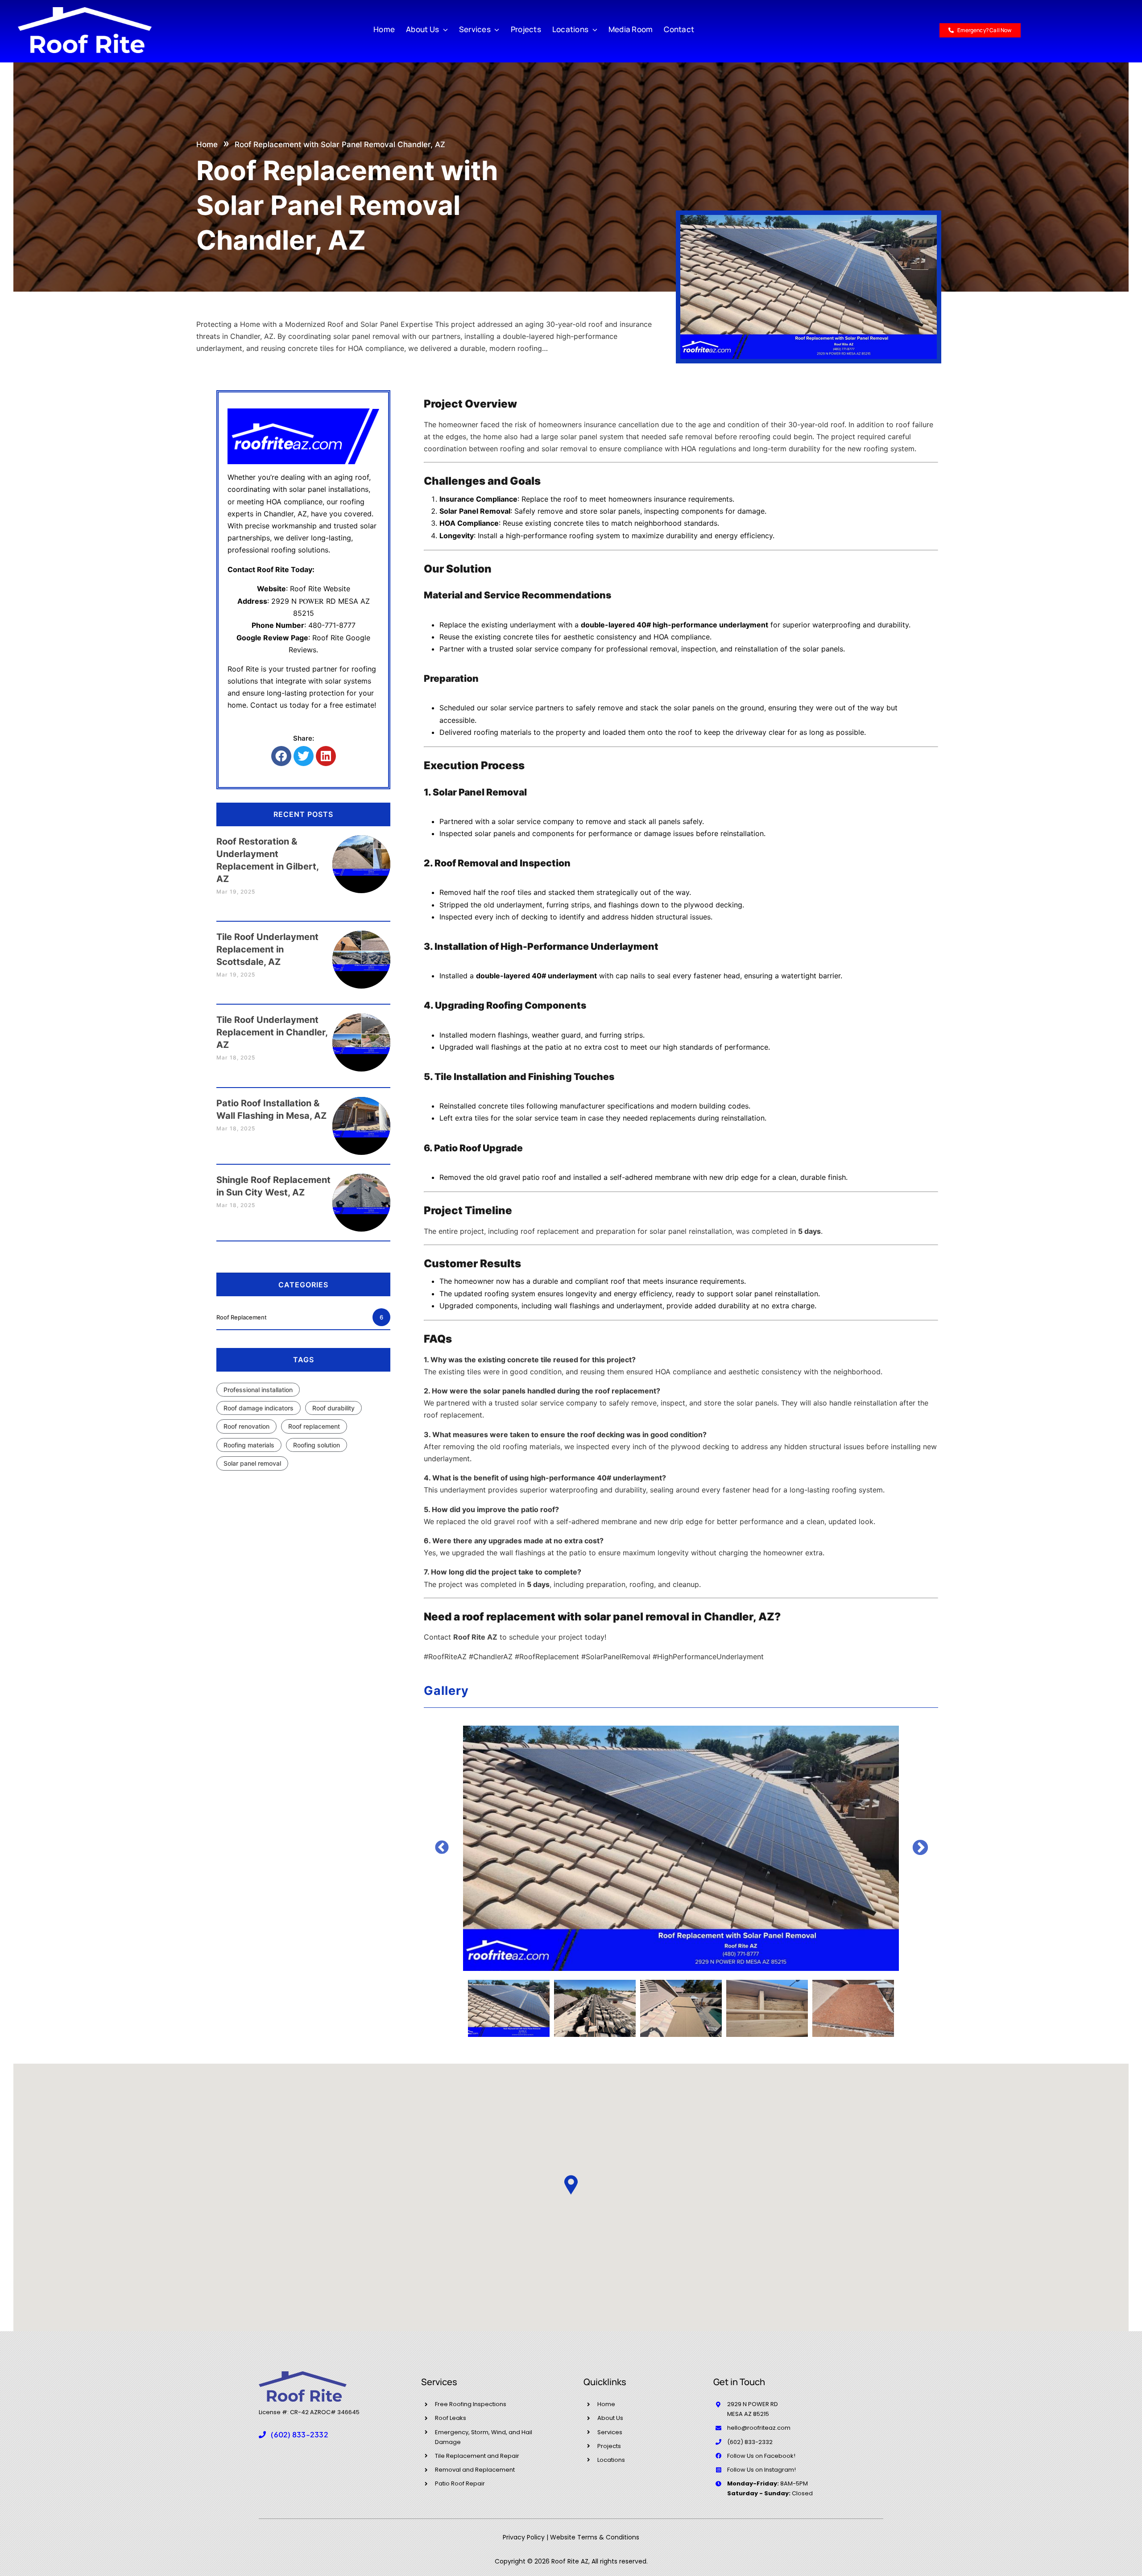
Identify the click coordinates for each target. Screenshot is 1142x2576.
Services (610, 2432)
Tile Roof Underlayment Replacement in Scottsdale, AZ (267, 949)
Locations (611, 2460)
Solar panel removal (252, 1463)
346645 (348, 2412)
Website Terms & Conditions (595, 2537)
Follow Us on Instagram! (761, 2470)
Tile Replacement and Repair (477, 2456)
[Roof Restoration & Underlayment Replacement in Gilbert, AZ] (361, 855)
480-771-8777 (332, 625)
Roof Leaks (451, 2418)
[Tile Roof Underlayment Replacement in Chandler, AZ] (361, 1034)
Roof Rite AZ (475, 1637)
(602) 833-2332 (750, 2442)
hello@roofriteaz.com (759, 2428)
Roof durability (333, 1408)
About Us (610, 2418)
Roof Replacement (300, 1317)
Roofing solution (317, 1445)
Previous (442, 1848)
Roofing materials (249, 1445)
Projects (609, 2446)
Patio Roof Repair (460, 2483)
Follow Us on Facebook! (761, 2456)
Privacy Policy (524, 2537)
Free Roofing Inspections (471, 2404)
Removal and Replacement (475, 2470)
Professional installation (258, 1390)
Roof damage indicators (259, 1408)
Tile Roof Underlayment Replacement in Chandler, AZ (272, 1032)
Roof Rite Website (320, 589)
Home (207, 144)
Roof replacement (314, 1426)
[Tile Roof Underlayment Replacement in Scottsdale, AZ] (361, 951)
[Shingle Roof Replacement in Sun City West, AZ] (361, 1194)
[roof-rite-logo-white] (85, 10)
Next (920, 1848)
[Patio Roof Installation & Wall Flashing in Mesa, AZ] (361, 1117)
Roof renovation (246, 1426)
